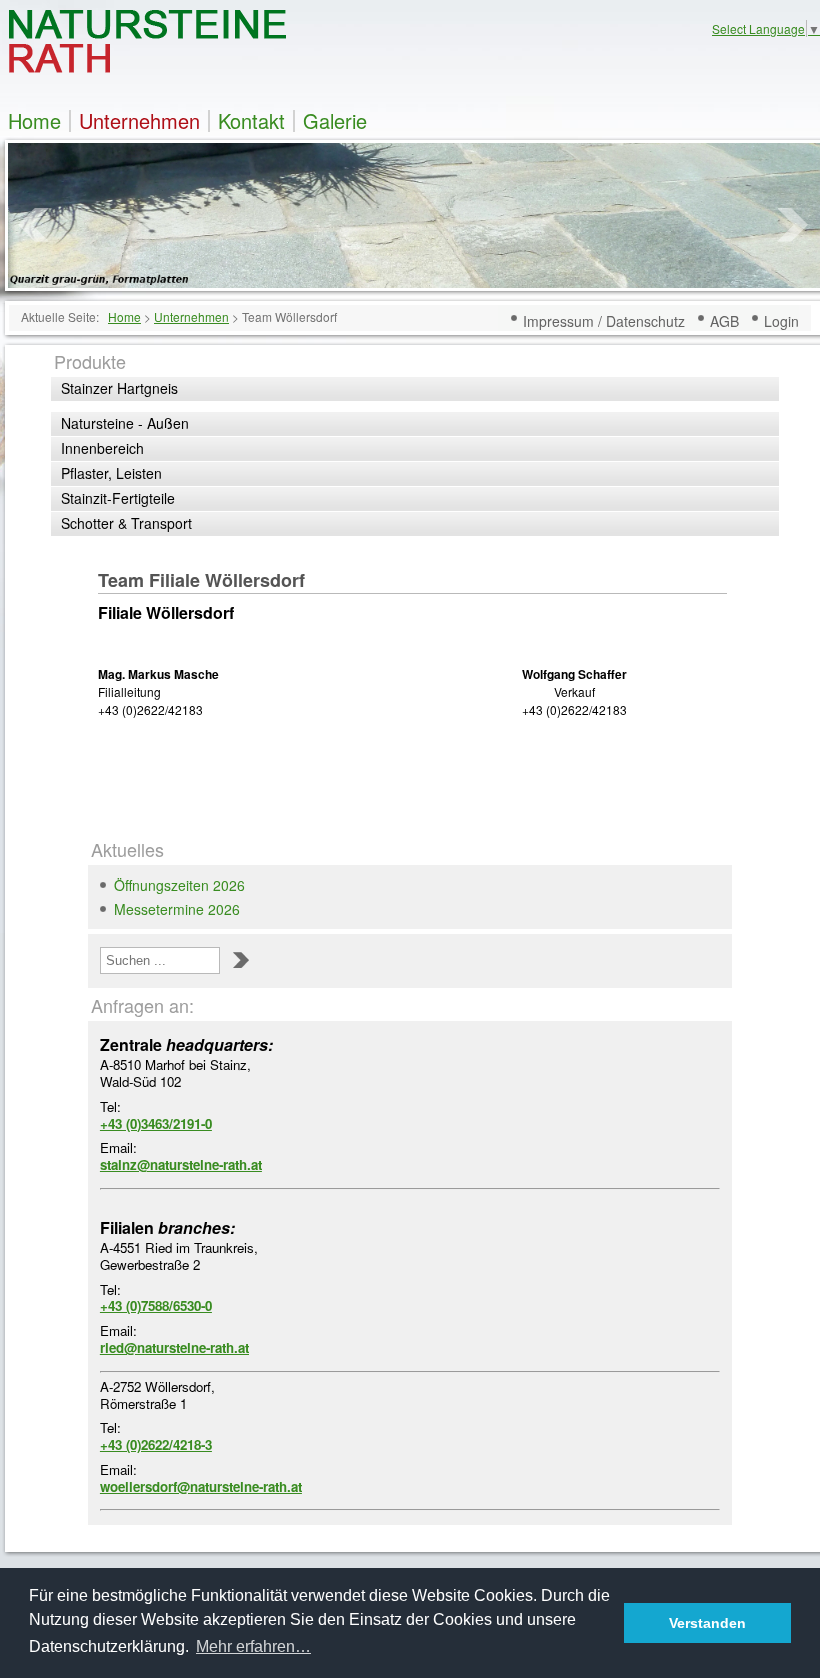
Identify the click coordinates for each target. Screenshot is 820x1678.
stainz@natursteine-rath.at (181, 1164)
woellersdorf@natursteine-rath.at (201, 1486)
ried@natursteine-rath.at (174, 1347)
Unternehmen (139, 121)
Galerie (335, 121)
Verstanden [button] (707, 1623)
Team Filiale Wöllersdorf (201, 580)
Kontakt (251, 121)
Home (34, 121)
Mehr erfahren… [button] (253, 1646)
